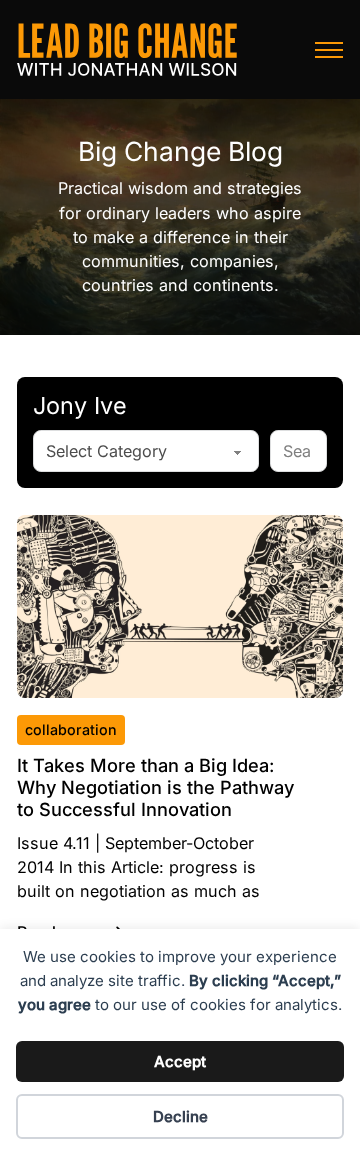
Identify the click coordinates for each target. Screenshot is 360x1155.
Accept (180, 1061)
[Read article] (180, 605)
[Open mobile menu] (329, 50)
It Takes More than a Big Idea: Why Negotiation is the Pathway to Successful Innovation (155, 787)
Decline (180, 1116)
